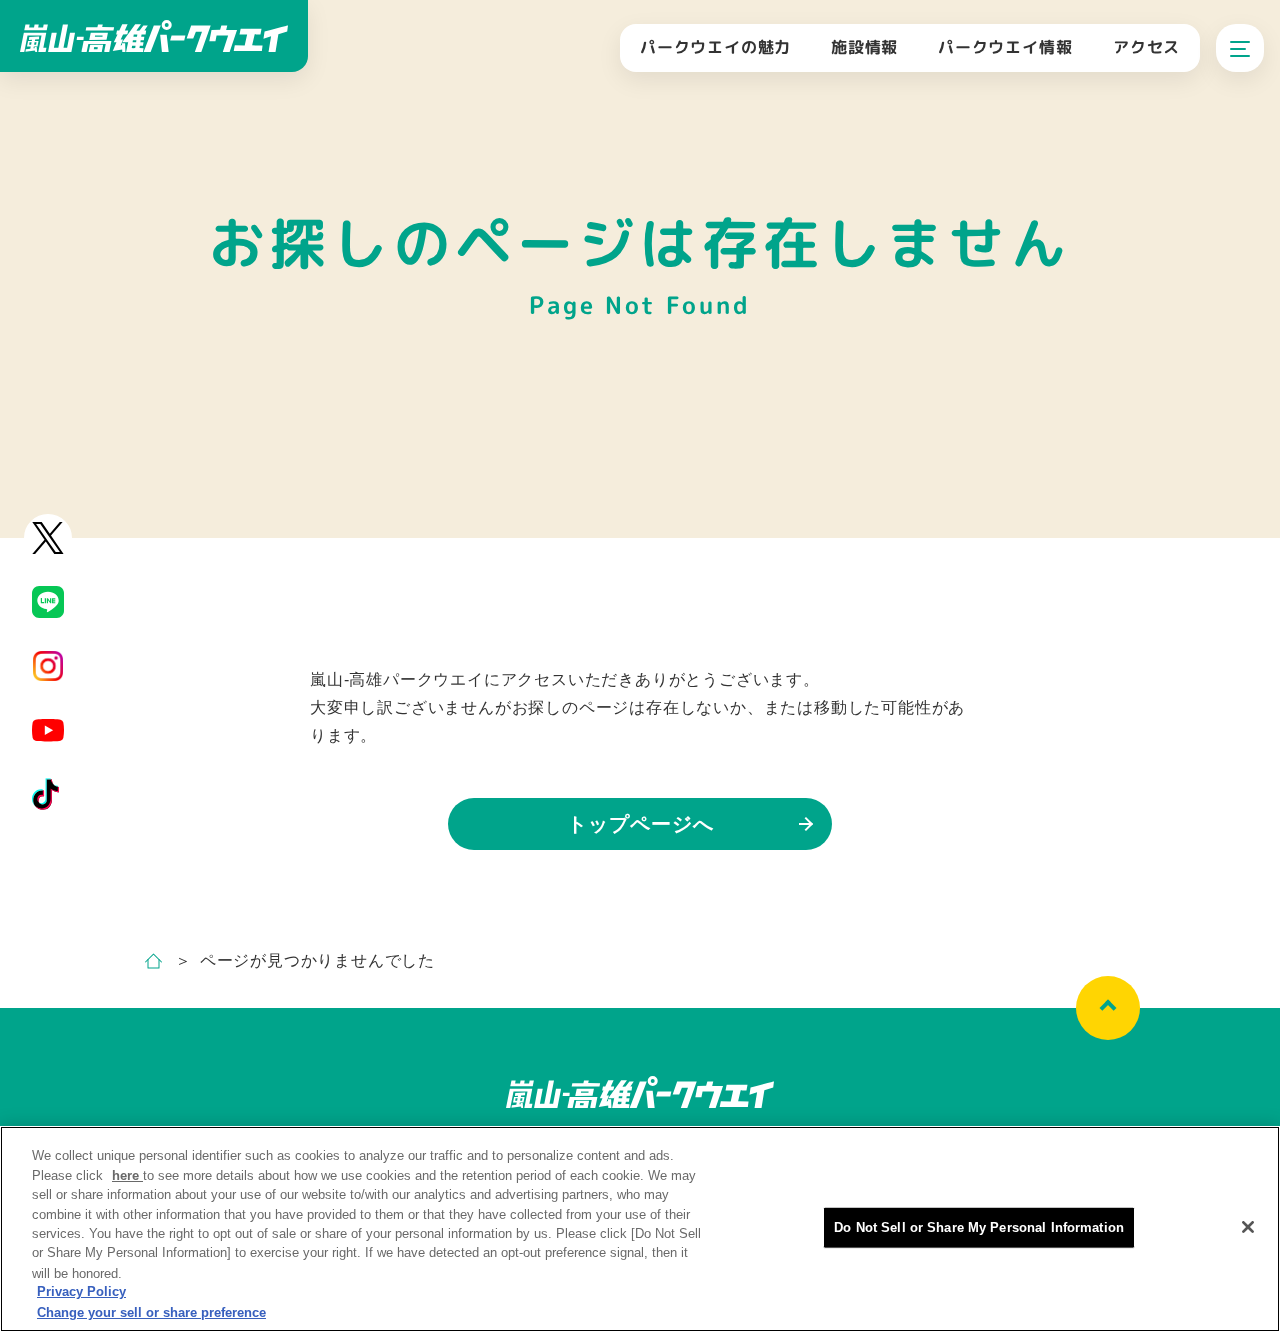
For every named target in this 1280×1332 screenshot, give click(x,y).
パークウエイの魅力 (715, 47)
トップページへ (640, 824)
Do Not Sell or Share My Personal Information (979, 1227)
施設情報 (864, 47)
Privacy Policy (81, 1292)
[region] (640, 1229)
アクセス (1146, 47)
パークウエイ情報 (1005, 47)
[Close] (1248, 1227)
